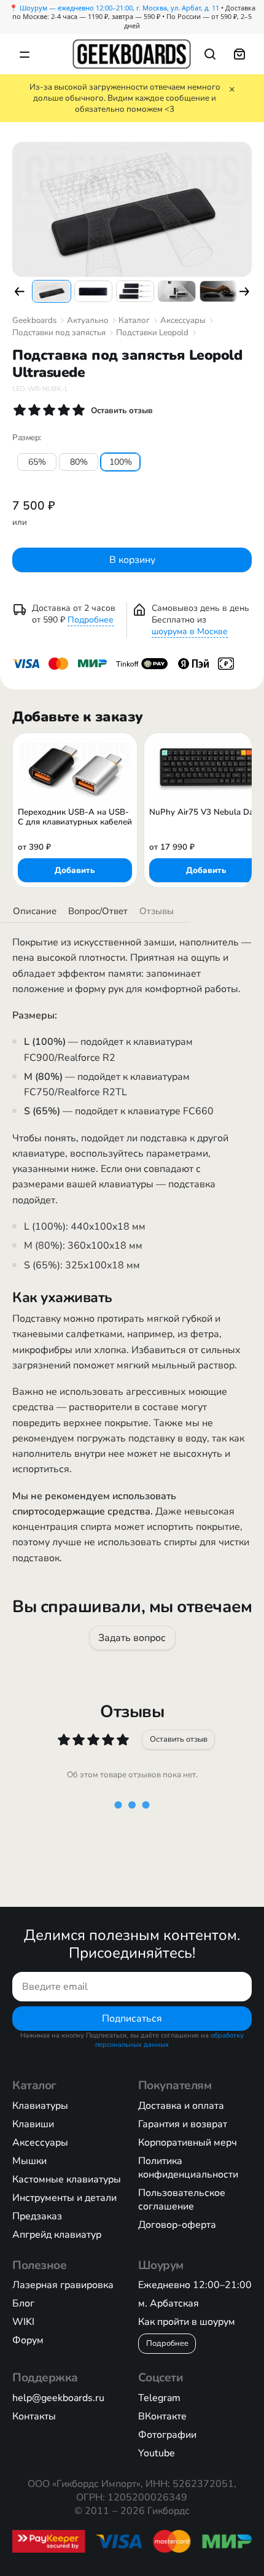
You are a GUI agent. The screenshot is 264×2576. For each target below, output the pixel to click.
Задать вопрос (132, 1638)
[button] (20, 292)
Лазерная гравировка (63, 2285)
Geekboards (34, 320)
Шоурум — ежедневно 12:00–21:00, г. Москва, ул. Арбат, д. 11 (119, 8)
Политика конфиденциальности (188, 2168)
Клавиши (33, 2124)
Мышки (29, 2161)
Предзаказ (37, 2216)
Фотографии (167, 2435)
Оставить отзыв (179, 1739)
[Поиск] (210, 54)
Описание (35, 911)
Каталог (134, 320)
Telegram (159, 2398)
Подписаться (132, 2018)
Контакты (34, 2416)
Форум (28, 2340)
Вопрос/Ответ (98, 911)
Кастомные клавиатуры (67, 2179)
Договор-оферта (177, 2225)
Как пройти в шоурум (187, 2322)
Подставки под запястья (59, 333)
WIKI (23, 2322)
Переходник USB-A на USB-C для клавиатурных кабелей (75, 817)
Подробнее (91, 620)
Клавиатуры (40, 2106)
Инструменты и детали (64, 2198)
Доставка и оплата (181, 2106)
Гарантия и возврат (183, 2124)
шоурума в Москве (190, 631)
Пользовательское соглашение (182, 2200)
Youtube (157, 2453)
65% (37, 462)
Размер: (27, 438)
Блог (23, 2303)
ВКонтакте (162, 2416)
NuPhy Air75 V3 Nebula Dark (205, 813)
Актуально (88, 320)
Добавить (75, 870)
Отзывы (157, 911)
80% (79, 462)
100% (121, 462)
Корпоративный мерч (188, 2143)
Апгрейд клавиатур (57, 2235)
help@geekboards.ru (58, 2398)
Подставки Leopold (152, 333)
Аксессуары (183, 320)
